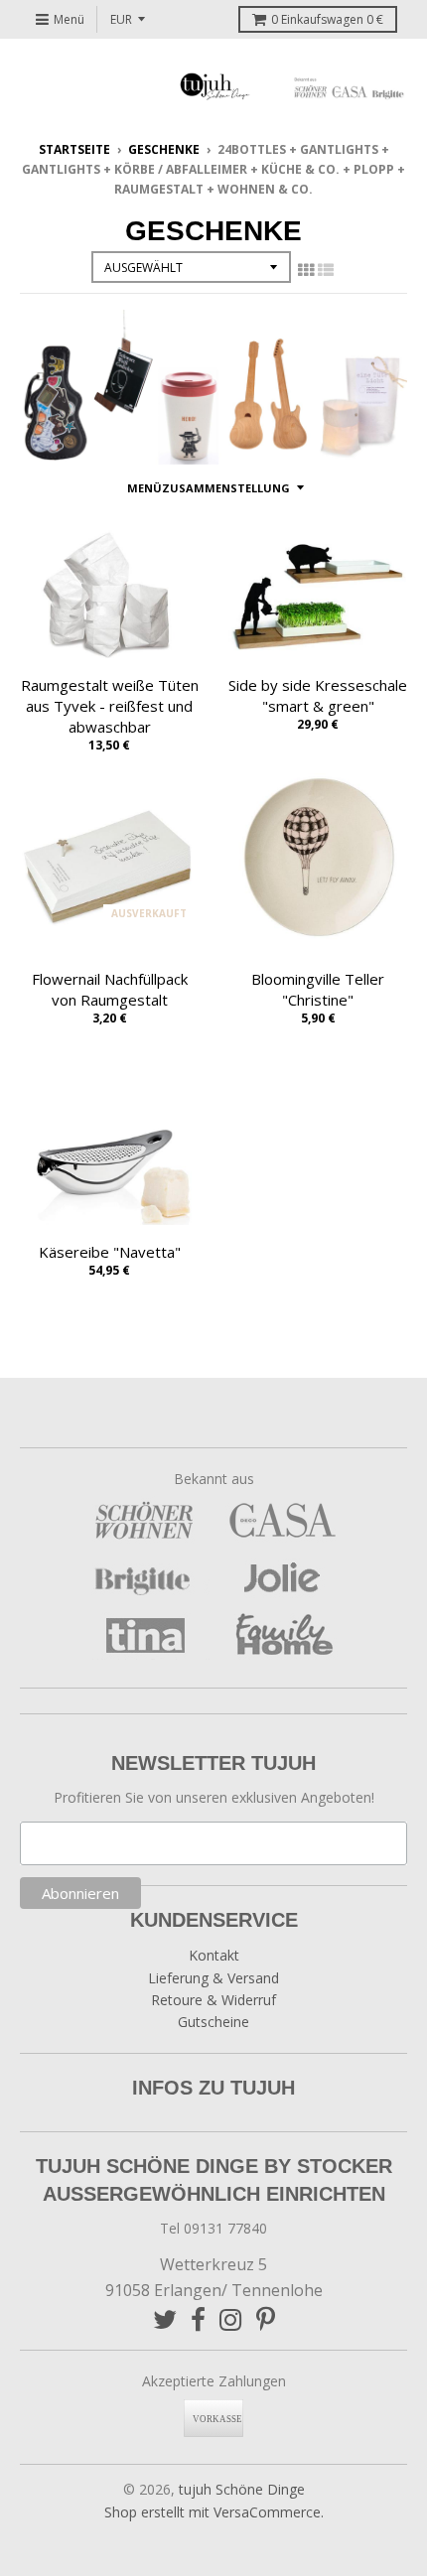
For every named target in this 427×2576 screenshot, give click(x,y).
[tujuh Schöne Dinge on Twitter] (165, 2319)
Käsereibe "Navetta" (110, 1252)
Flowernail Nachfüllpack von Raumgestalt (110, 989)
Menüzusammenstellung (209, 488)
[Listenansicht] (326, 270)
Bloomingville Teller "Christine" (318, 989)
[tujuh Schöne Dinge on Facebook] (198, 2319)
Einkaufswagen (327, 19)
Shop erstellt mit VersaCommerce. (214, 2512)
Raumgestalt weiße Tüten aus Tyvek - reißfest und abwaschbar (110, 706)
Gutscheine (213, 2022)
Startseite (74, 149)
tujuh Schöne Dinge (242, 2489)
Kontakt (214, 1955)
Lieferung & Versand (213, 1978)
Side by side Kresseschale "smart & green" (318, 695)
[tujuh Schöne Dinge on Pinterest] (266, 2319)
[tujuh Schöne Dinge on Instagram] (231, 2319)
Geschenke (164, 149)
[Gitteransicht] (306, 270)
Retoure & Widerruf (213, 2000)
